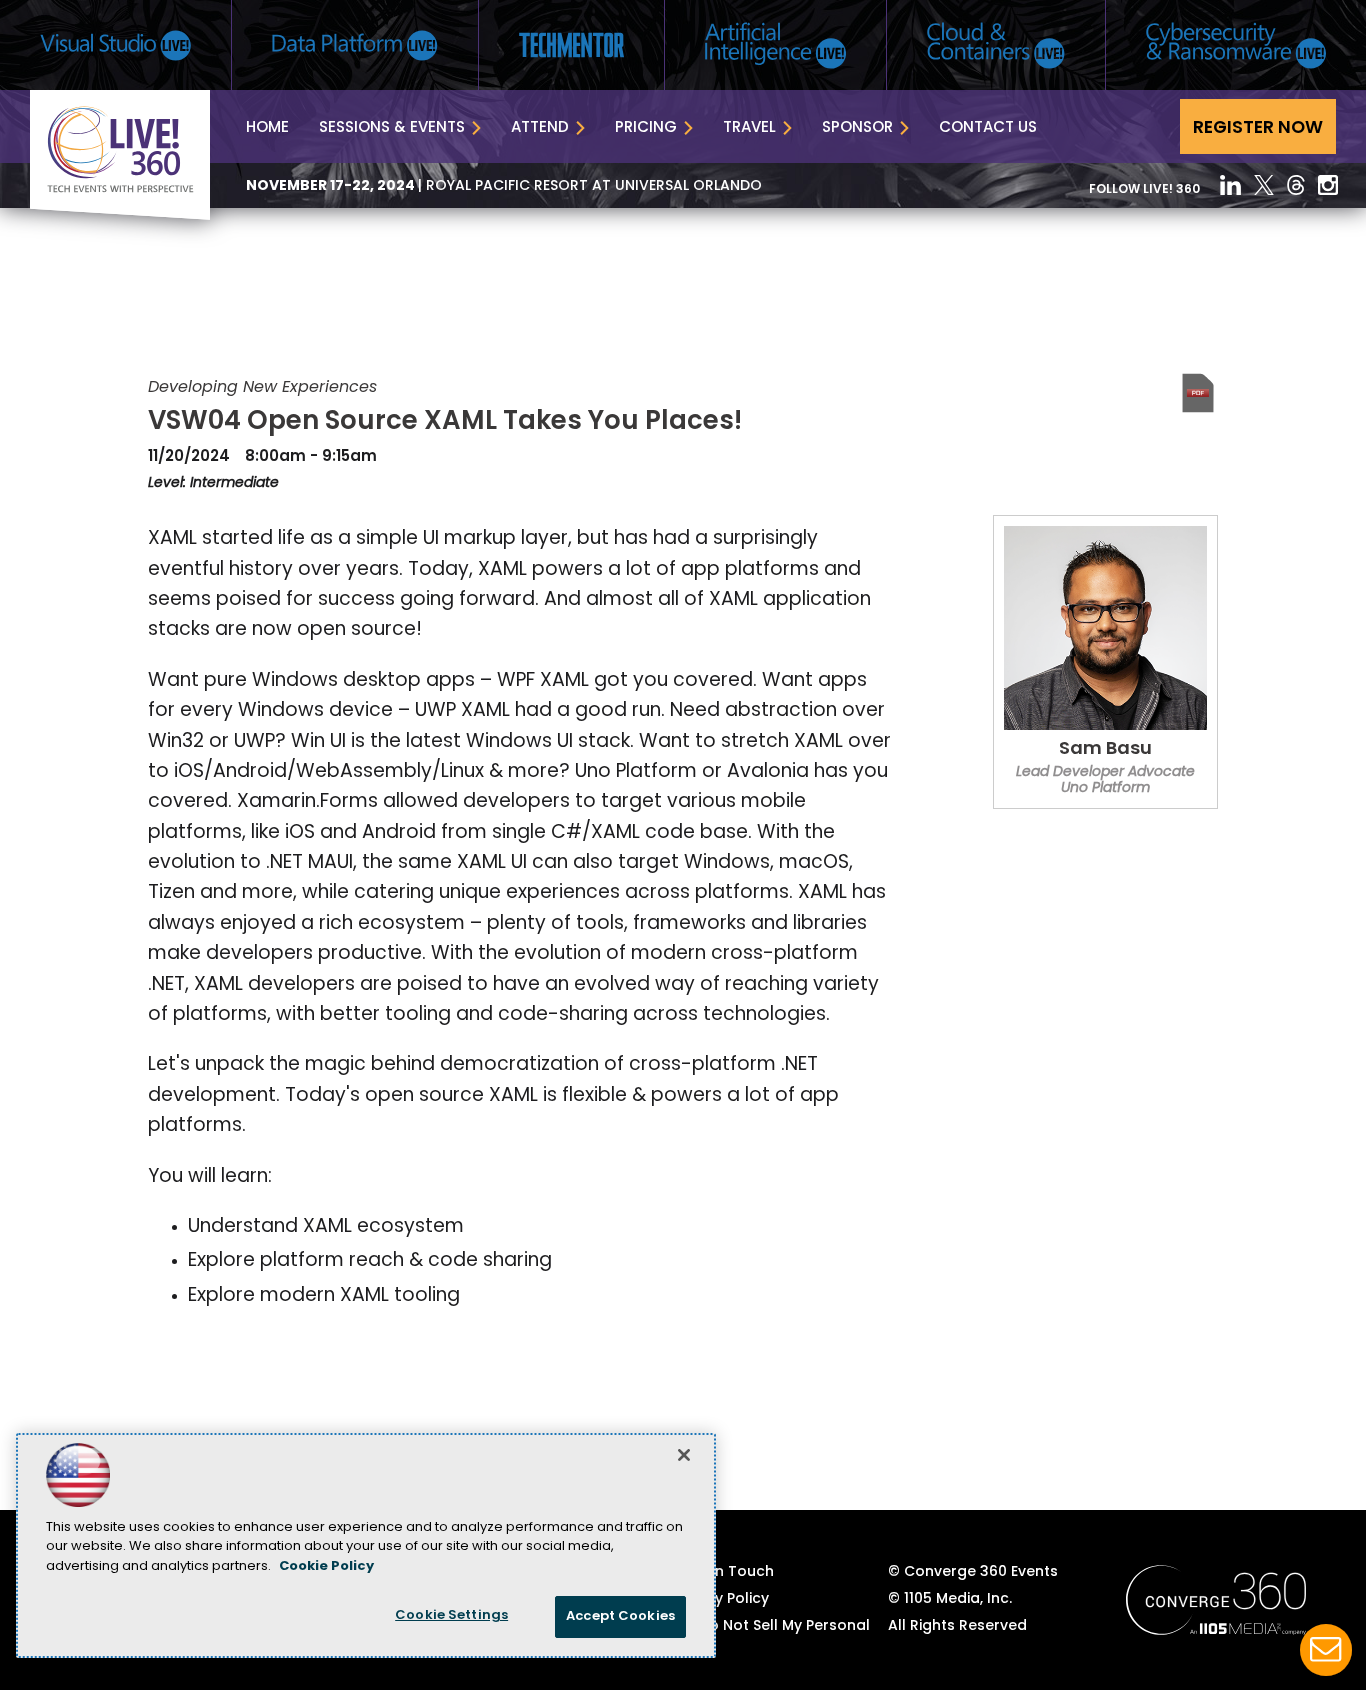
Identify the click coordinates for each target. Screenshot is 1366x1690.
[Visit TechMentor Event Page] (571, 45)
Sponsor (857, 128)
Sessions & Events (392, 128)
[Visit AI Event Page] (775, 45)
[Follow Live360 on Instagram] (1328, 185)
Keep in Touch (722, 1572)
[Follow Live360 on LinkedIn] (1230, 185)
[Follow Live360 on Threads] (1296, 185)
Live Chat (1326, 1650)
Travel (749, 128)
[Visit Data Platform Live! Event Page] (355, 45)
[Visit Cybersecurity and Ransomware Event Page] (1236, 45)
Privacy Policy (720, 1599)
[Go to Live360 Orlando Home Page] (120, 216)
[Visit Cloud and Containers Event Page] (996, 45)
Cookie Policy (326, 1566)
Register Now (1258, 128)
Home (267, 128)
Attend (540, 128)
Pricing (646, 128)
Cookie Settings (451, 1615)
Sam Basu (1105, 750)
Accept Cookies (620, 1616)
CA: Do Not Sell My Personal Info (770, 1635)
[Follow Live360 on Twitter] (1264, 185)
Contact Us (988, 128)
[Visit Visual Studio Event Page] (115, 45)
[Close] (684, 1455)
